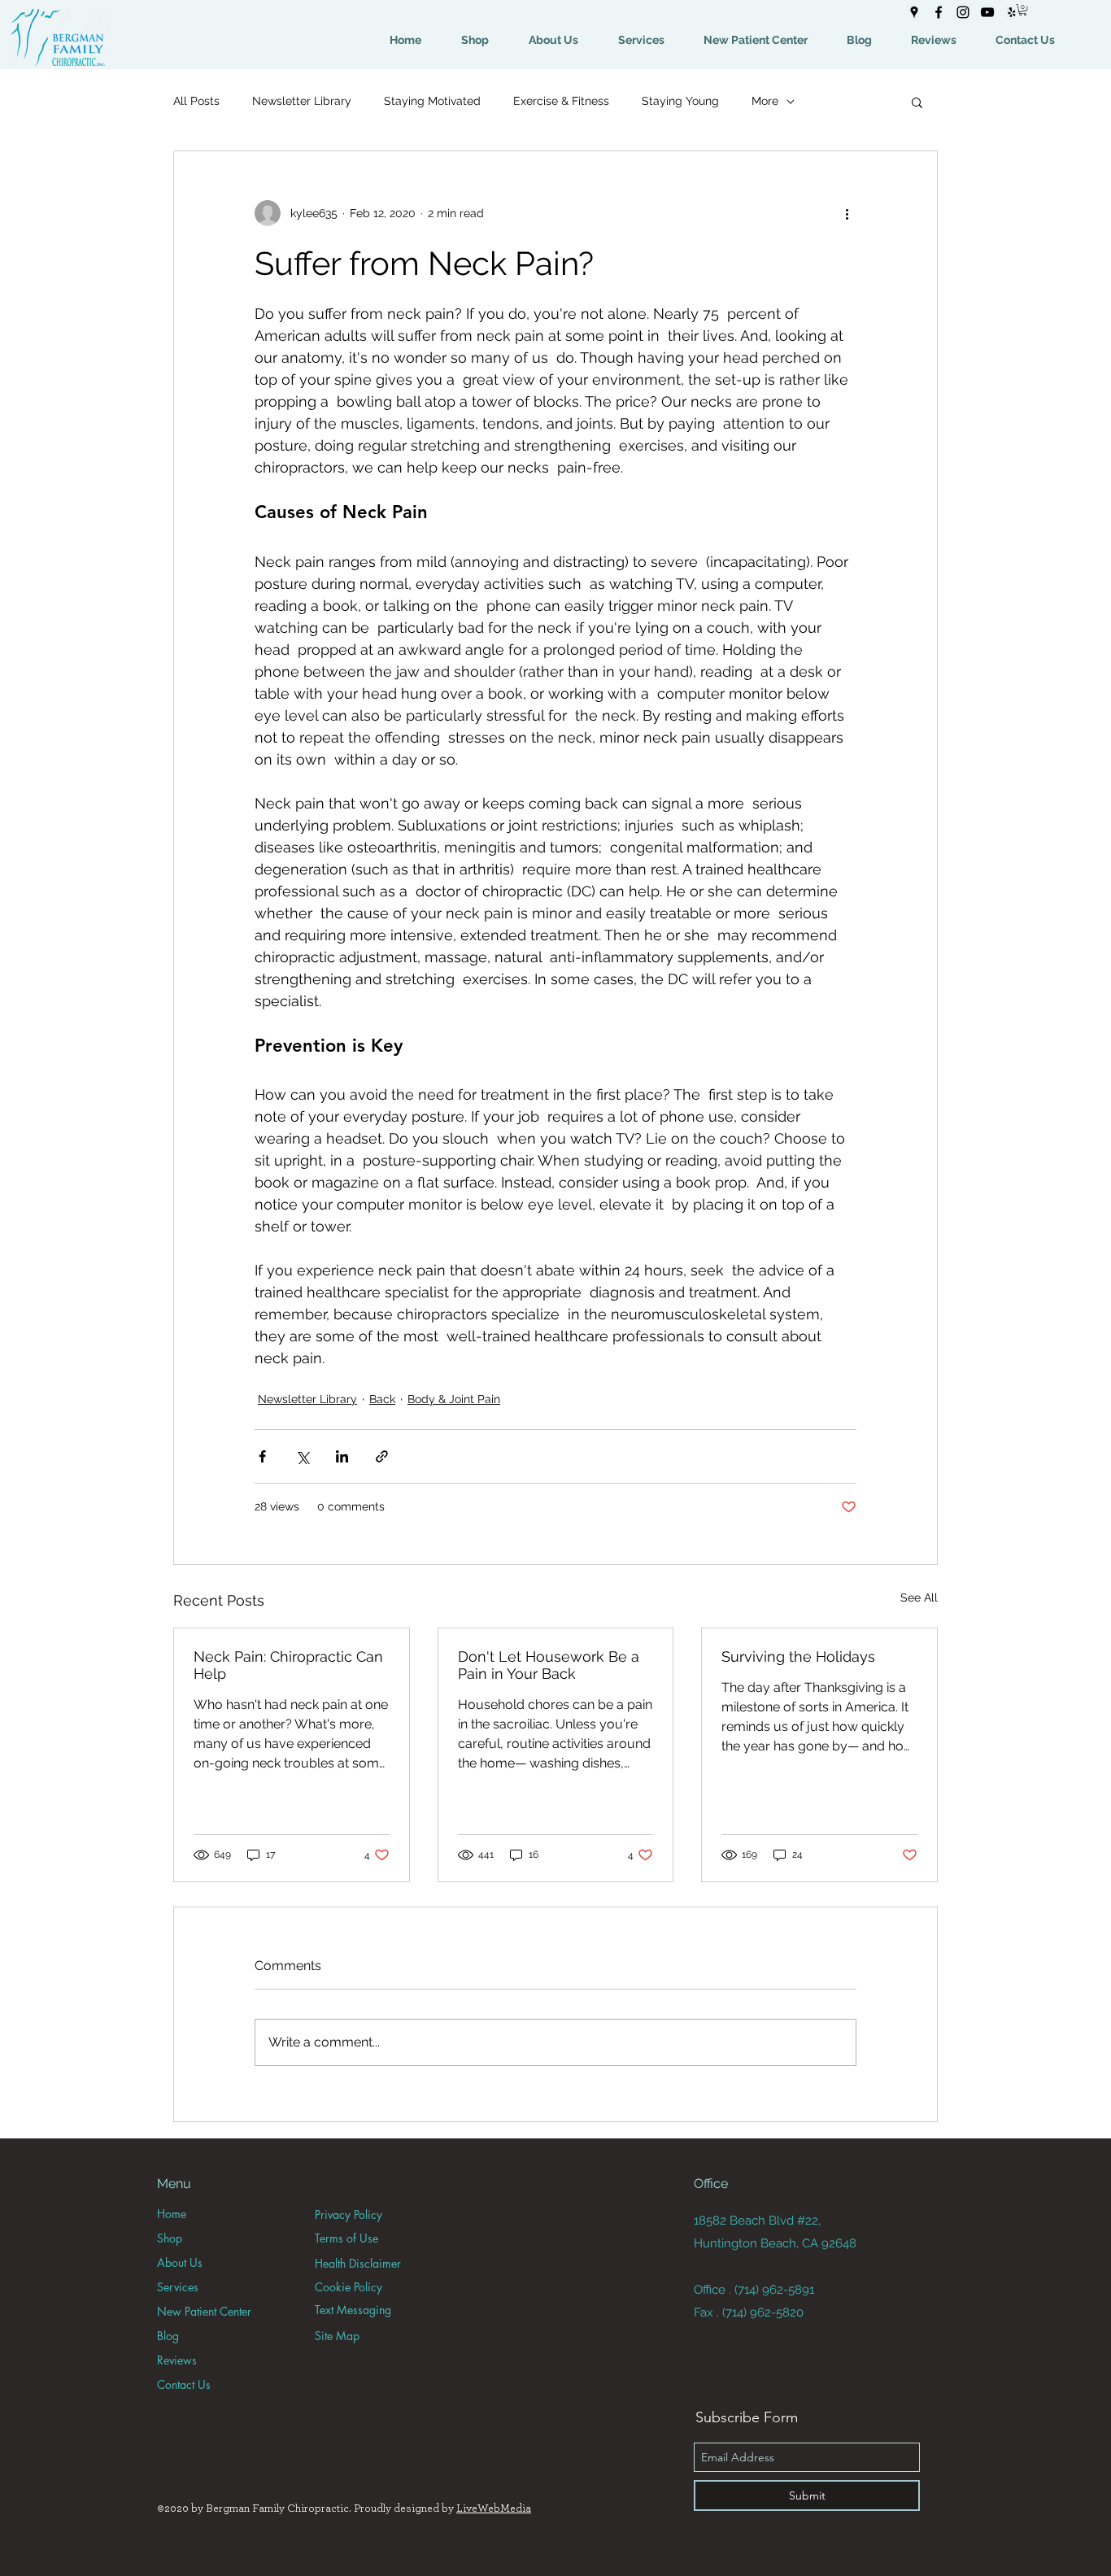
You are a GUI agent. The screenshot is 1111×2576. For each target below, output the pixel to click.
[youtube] (987, 12)
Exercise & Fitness (561, 101)
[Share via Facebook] (262, 1456)
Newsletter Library (302, 101)
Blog (168, 2336)
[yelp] (1012, 12)
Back (382, 1399)
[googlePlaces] (914, 12)
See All (919, 1597)
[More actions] (847, 213)
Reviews (177, 2360)
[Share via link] (382, 1456)
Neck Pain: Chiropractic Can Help (288, 1665)
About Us (180, 2262)
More (765, 101)
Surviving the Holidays (798, 1656)
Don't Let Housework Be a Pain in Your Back (549, 1665)
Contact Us (184, 2384)
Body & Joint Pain (454, 1399)
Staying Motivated (432, 101)
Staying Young (680, 101)
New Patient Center (204, 2311)
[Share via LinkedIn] (342, 1456)
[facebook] (939, 12)
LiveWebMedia (494, 2508)
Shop (170, 2238)
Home (172, 2214)
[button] (1023, 10)
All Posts (196, 101)
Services (178, 2287)
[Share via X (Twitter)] (302, 1456)
